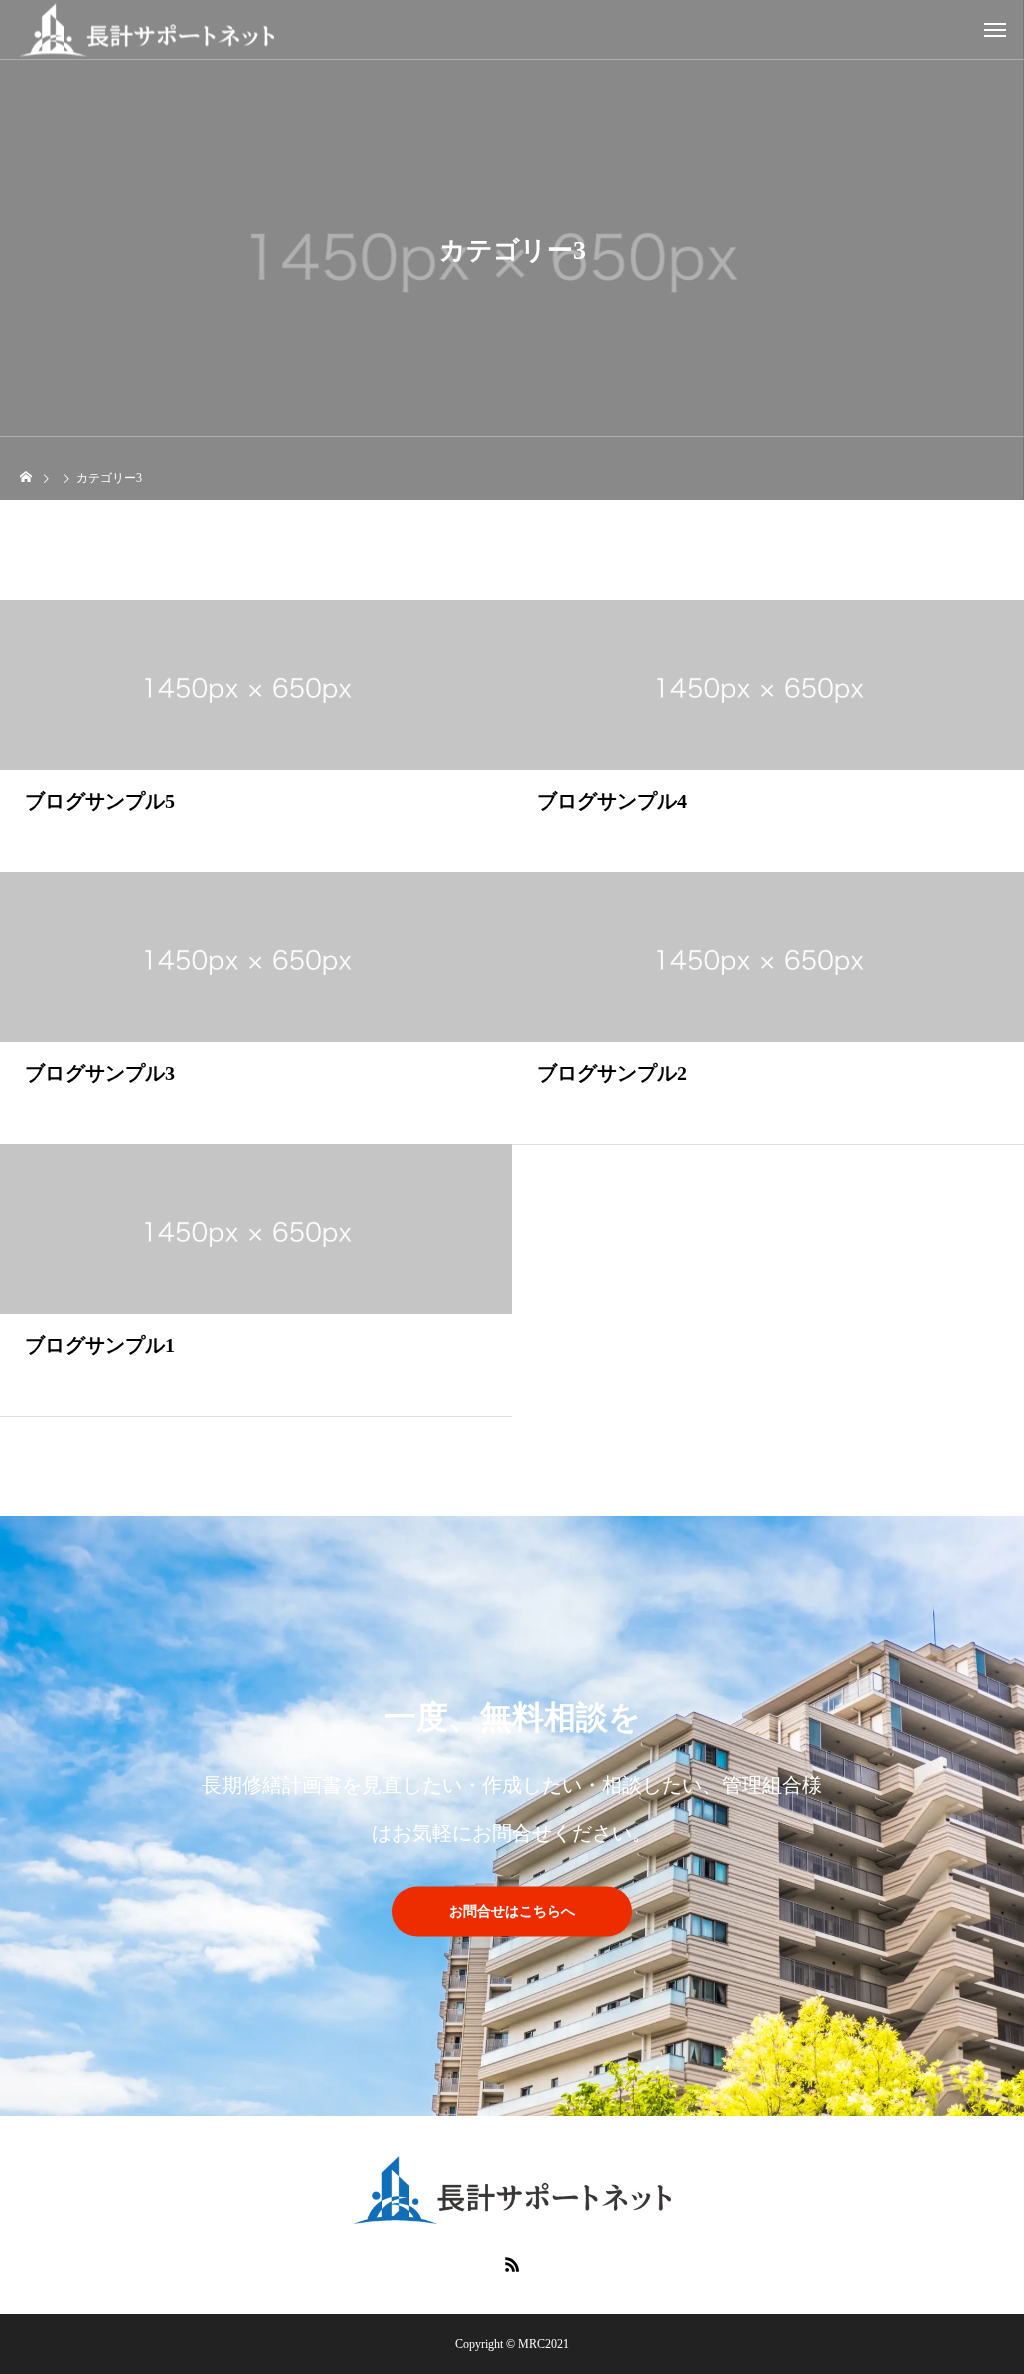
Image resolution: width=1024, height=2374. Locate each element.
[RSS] (512, 2264)
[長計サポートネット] (147, 29)
